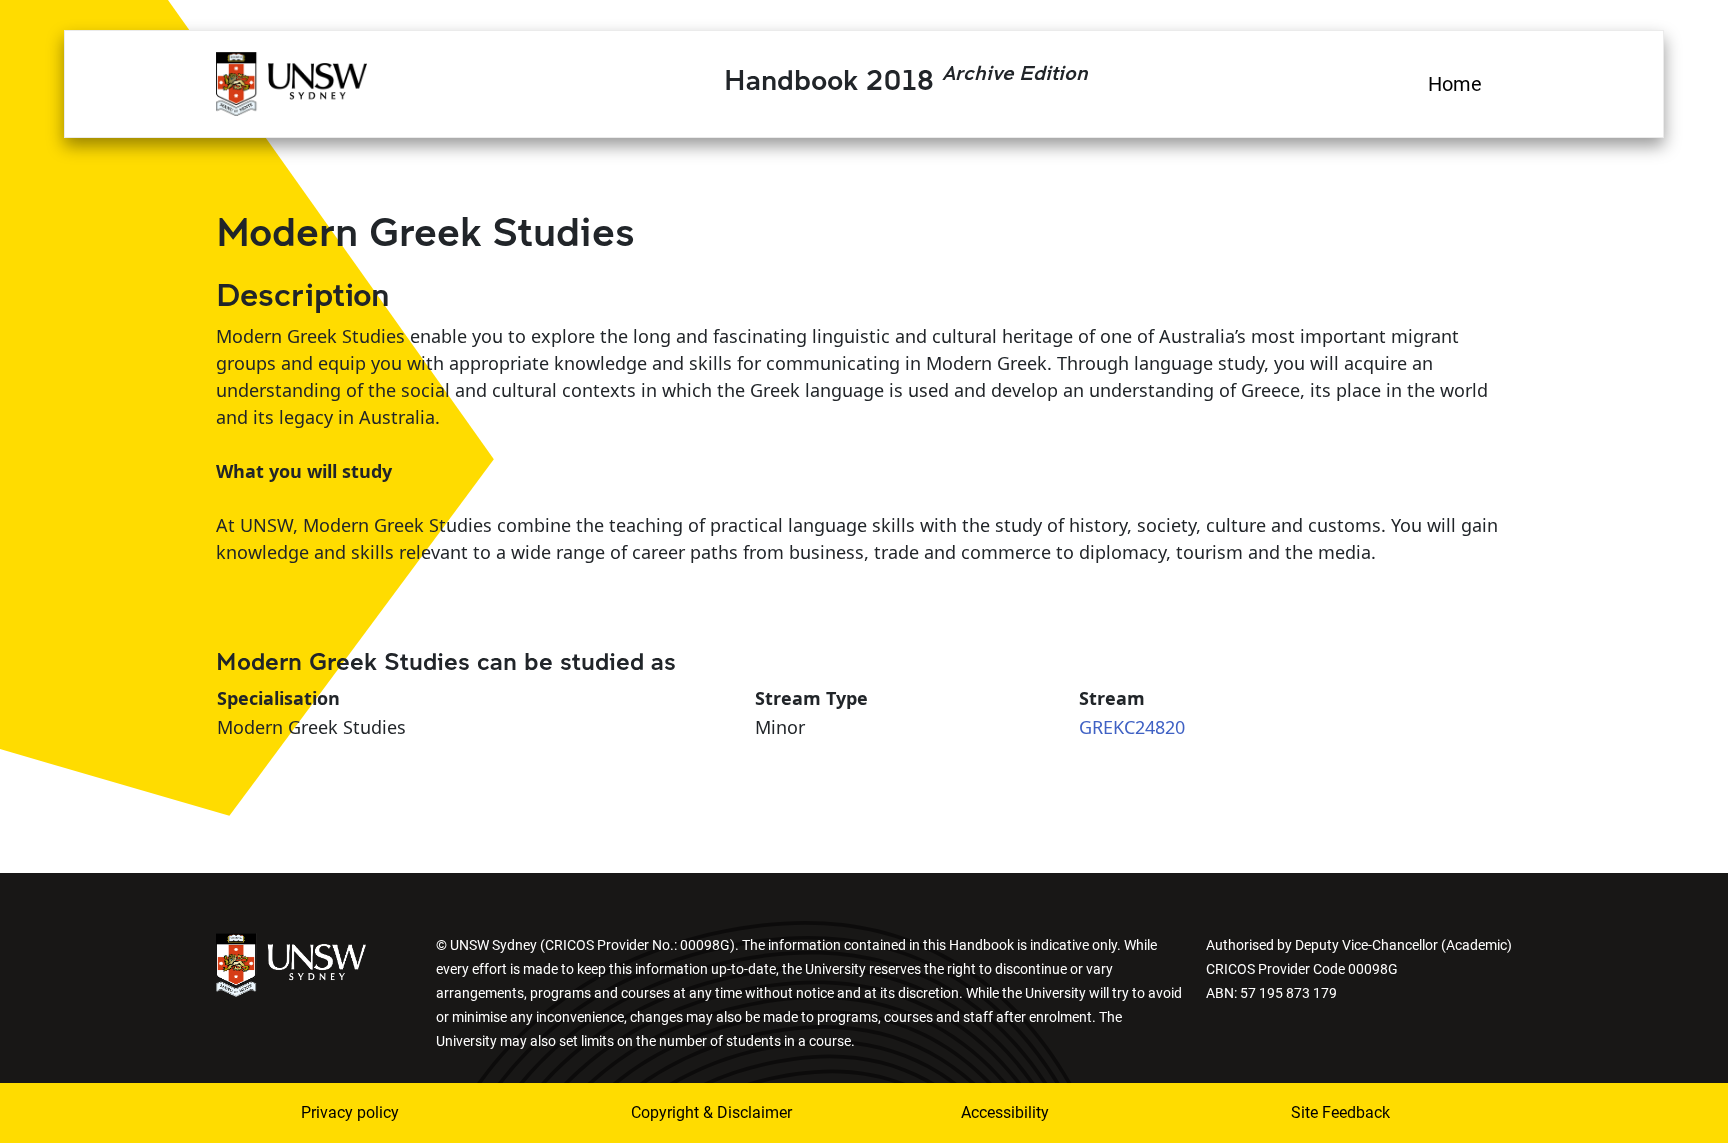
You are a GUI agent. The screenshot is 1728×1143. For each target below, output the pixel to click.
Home (1455, 84)
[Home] (291, 81)
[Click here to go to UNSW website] (291, 963)
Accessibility (1005, 1112)
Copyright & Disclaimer (711, 1112)
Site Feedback (1340, 1112)
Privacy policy (350, 1112)
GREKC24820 (1132, 727)
